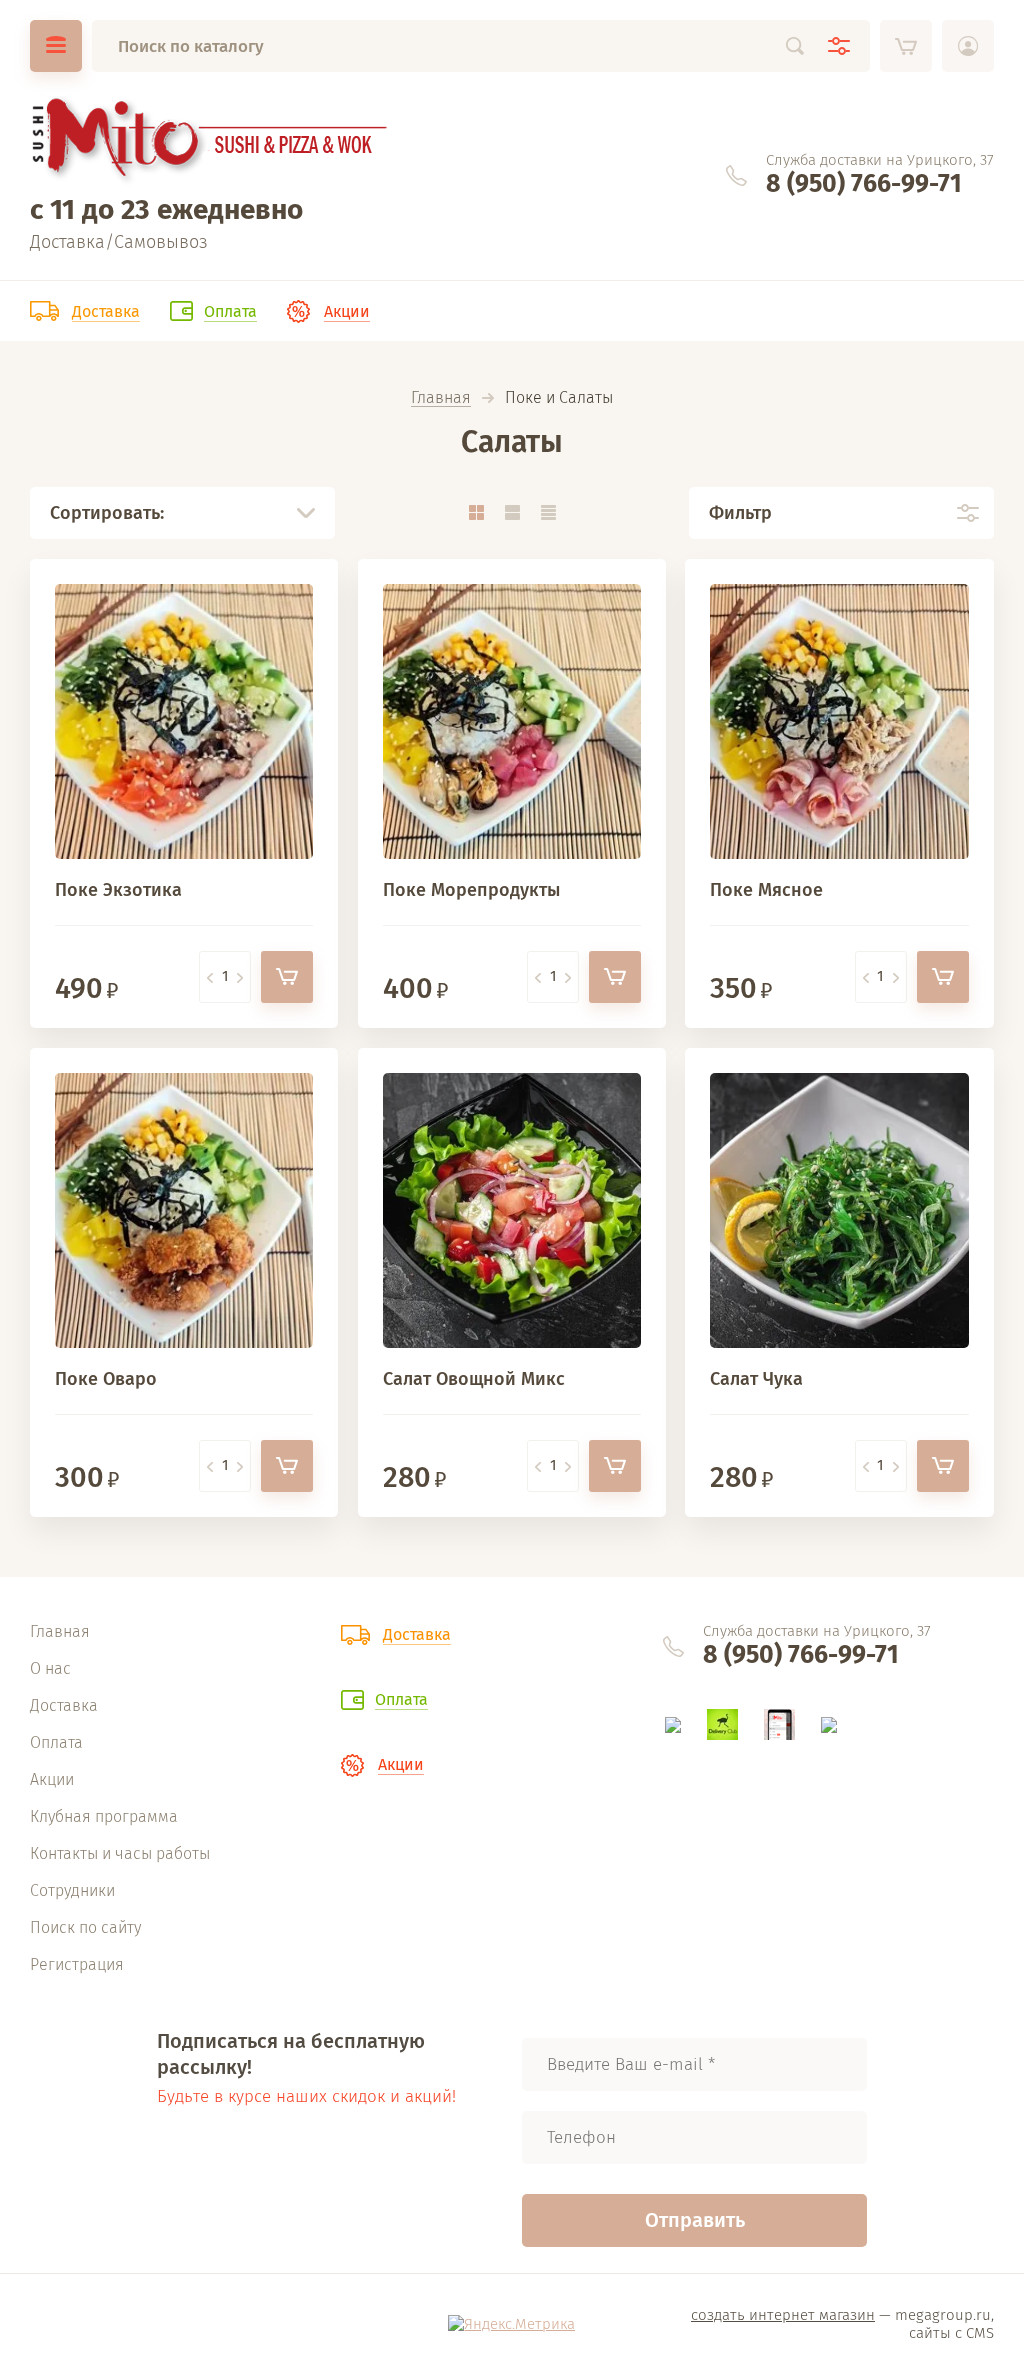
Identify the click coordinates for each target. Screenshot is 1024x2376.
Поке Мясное (766, 890)
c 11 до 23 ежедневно (166, 209)
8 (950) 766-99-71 (864, 184)
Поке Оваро (106, 1379)
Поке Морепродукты (471, 890)
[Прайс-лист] (548, 512)
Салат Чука (756, 1379)
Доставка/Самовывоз (119, 242)
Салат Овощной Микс (474, 1379)
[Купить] (287, 977)
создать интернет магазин (783, 2315)
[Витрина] (476, 512)
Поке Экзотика (118, 890)
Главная (441, 398)
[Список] (512, 512)
